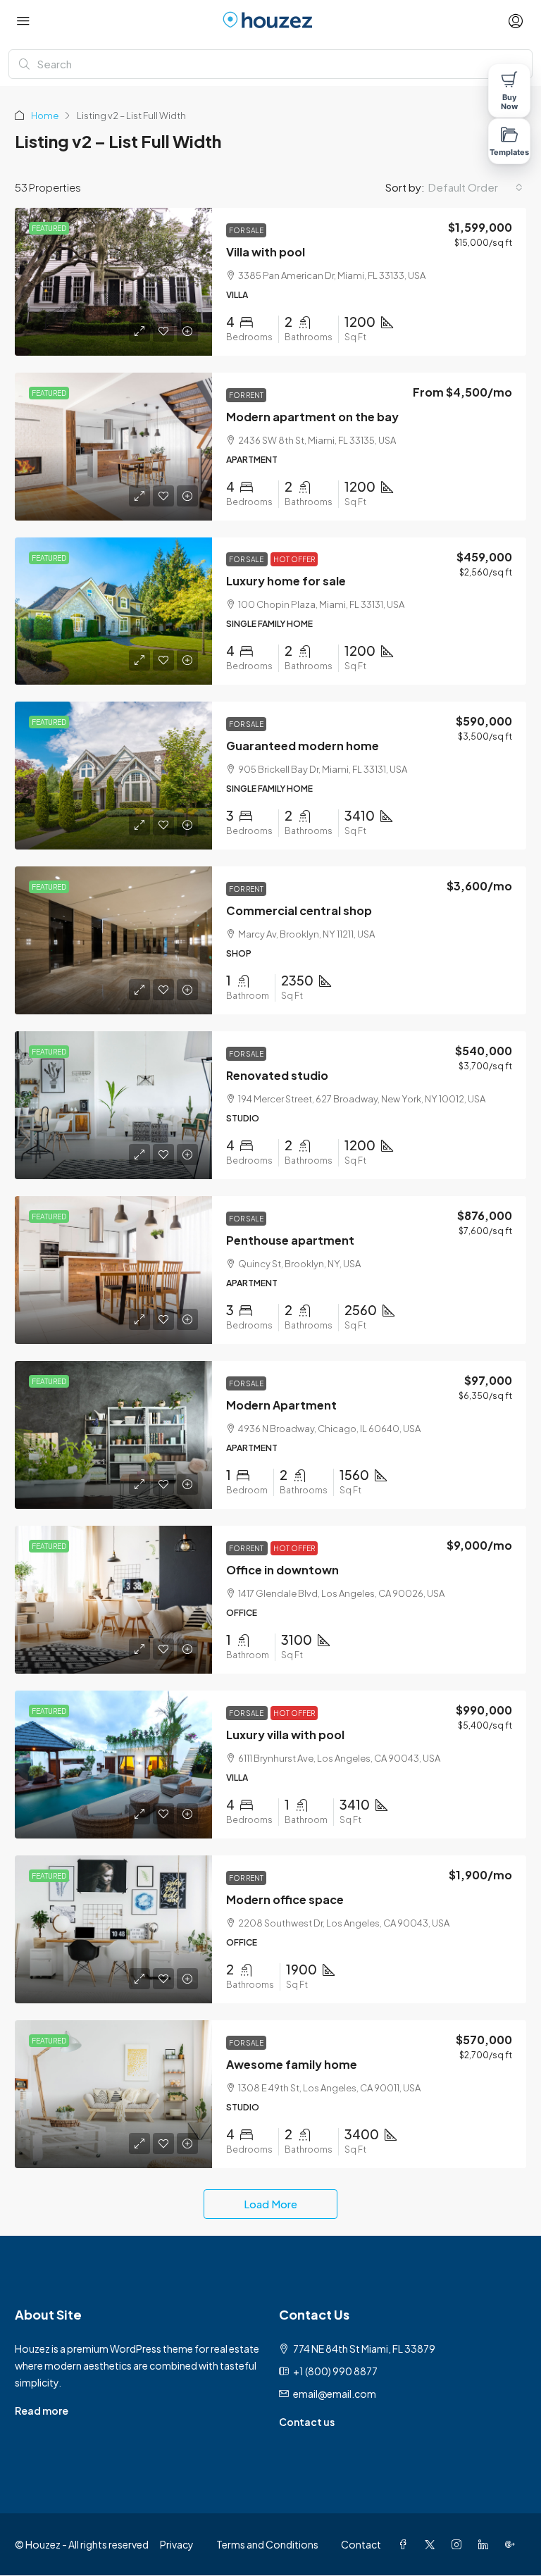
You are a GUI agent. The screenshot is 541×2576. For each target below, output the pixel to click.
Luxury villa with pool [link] (285, 1735)
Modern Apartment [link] (281, 1405)
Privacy (177, 2544)
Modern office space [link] (285, 1899)
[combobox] (475, 187)
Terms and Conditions (267, 2544)
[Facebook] (406, 2544)
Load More (270, 2204)
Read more (42, 2410)
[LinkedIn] (486, 2544)
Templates (510, 152)
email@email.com (335, 2394)
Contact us (307, 2422)
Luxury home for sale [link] (286, 581)
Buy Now (509, 102)
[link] (113, 282)
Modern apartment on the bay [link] (312, 417)
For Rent (246, 395)
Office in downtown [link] (282, 1570)
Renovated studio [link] (277, 1075)
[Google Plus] (513, 2544)
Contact (361, 2544)
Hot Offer (294, 559)
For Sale (246, 230)
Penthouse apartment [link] (290, 1240)
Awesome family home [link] (292, 2064)
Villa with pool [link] (266, 252)
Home (45, 116)
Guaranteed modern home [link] (303, 746)
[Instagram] (459, 2544)
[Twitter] (433, 2544)
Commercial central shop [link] (299, 910)
